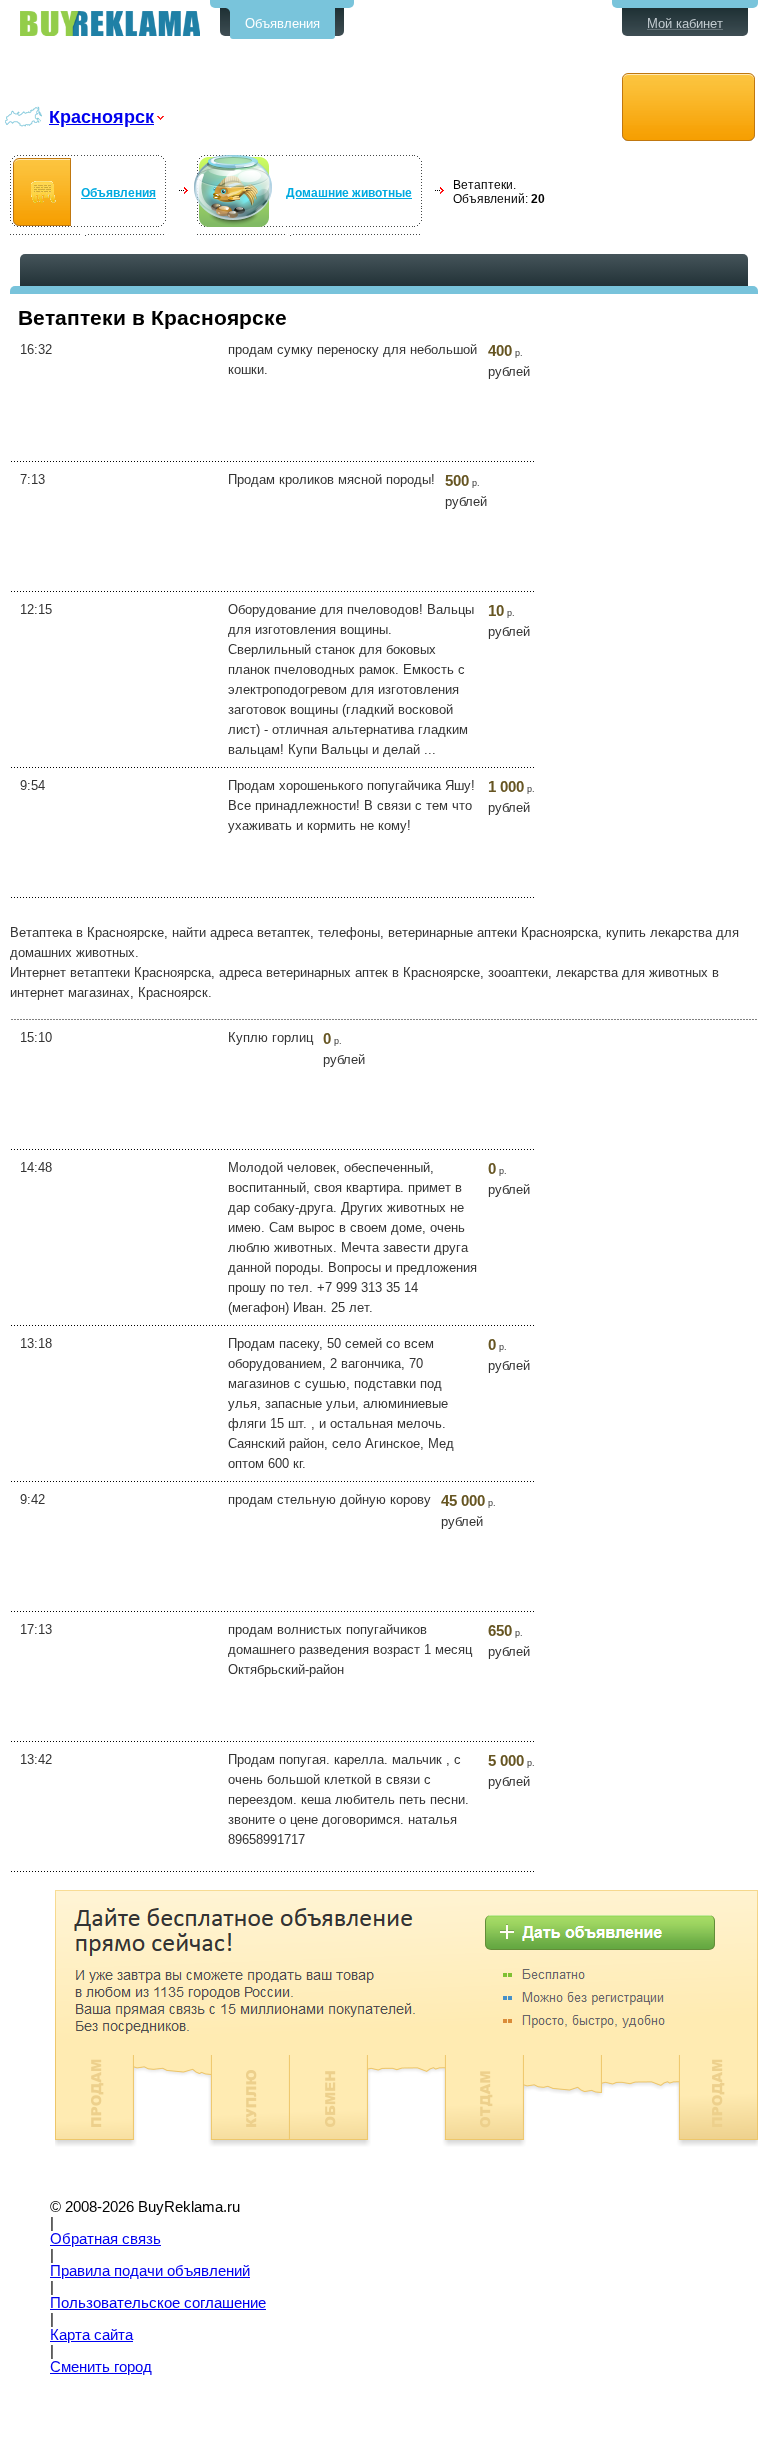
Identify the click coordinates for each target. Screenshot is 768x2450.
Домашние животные (349, 193)
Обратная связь (105, 2239)
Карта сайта (91, 2335)
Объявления (282, 23)
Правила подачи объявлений (150, 2271)
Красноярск (101, 116)
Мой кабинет (685, 23)
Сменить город (101, 2367)
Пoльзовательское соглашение (158, 2303)
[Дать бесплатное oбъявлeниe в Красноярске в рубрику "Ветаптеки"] (688, 107)
